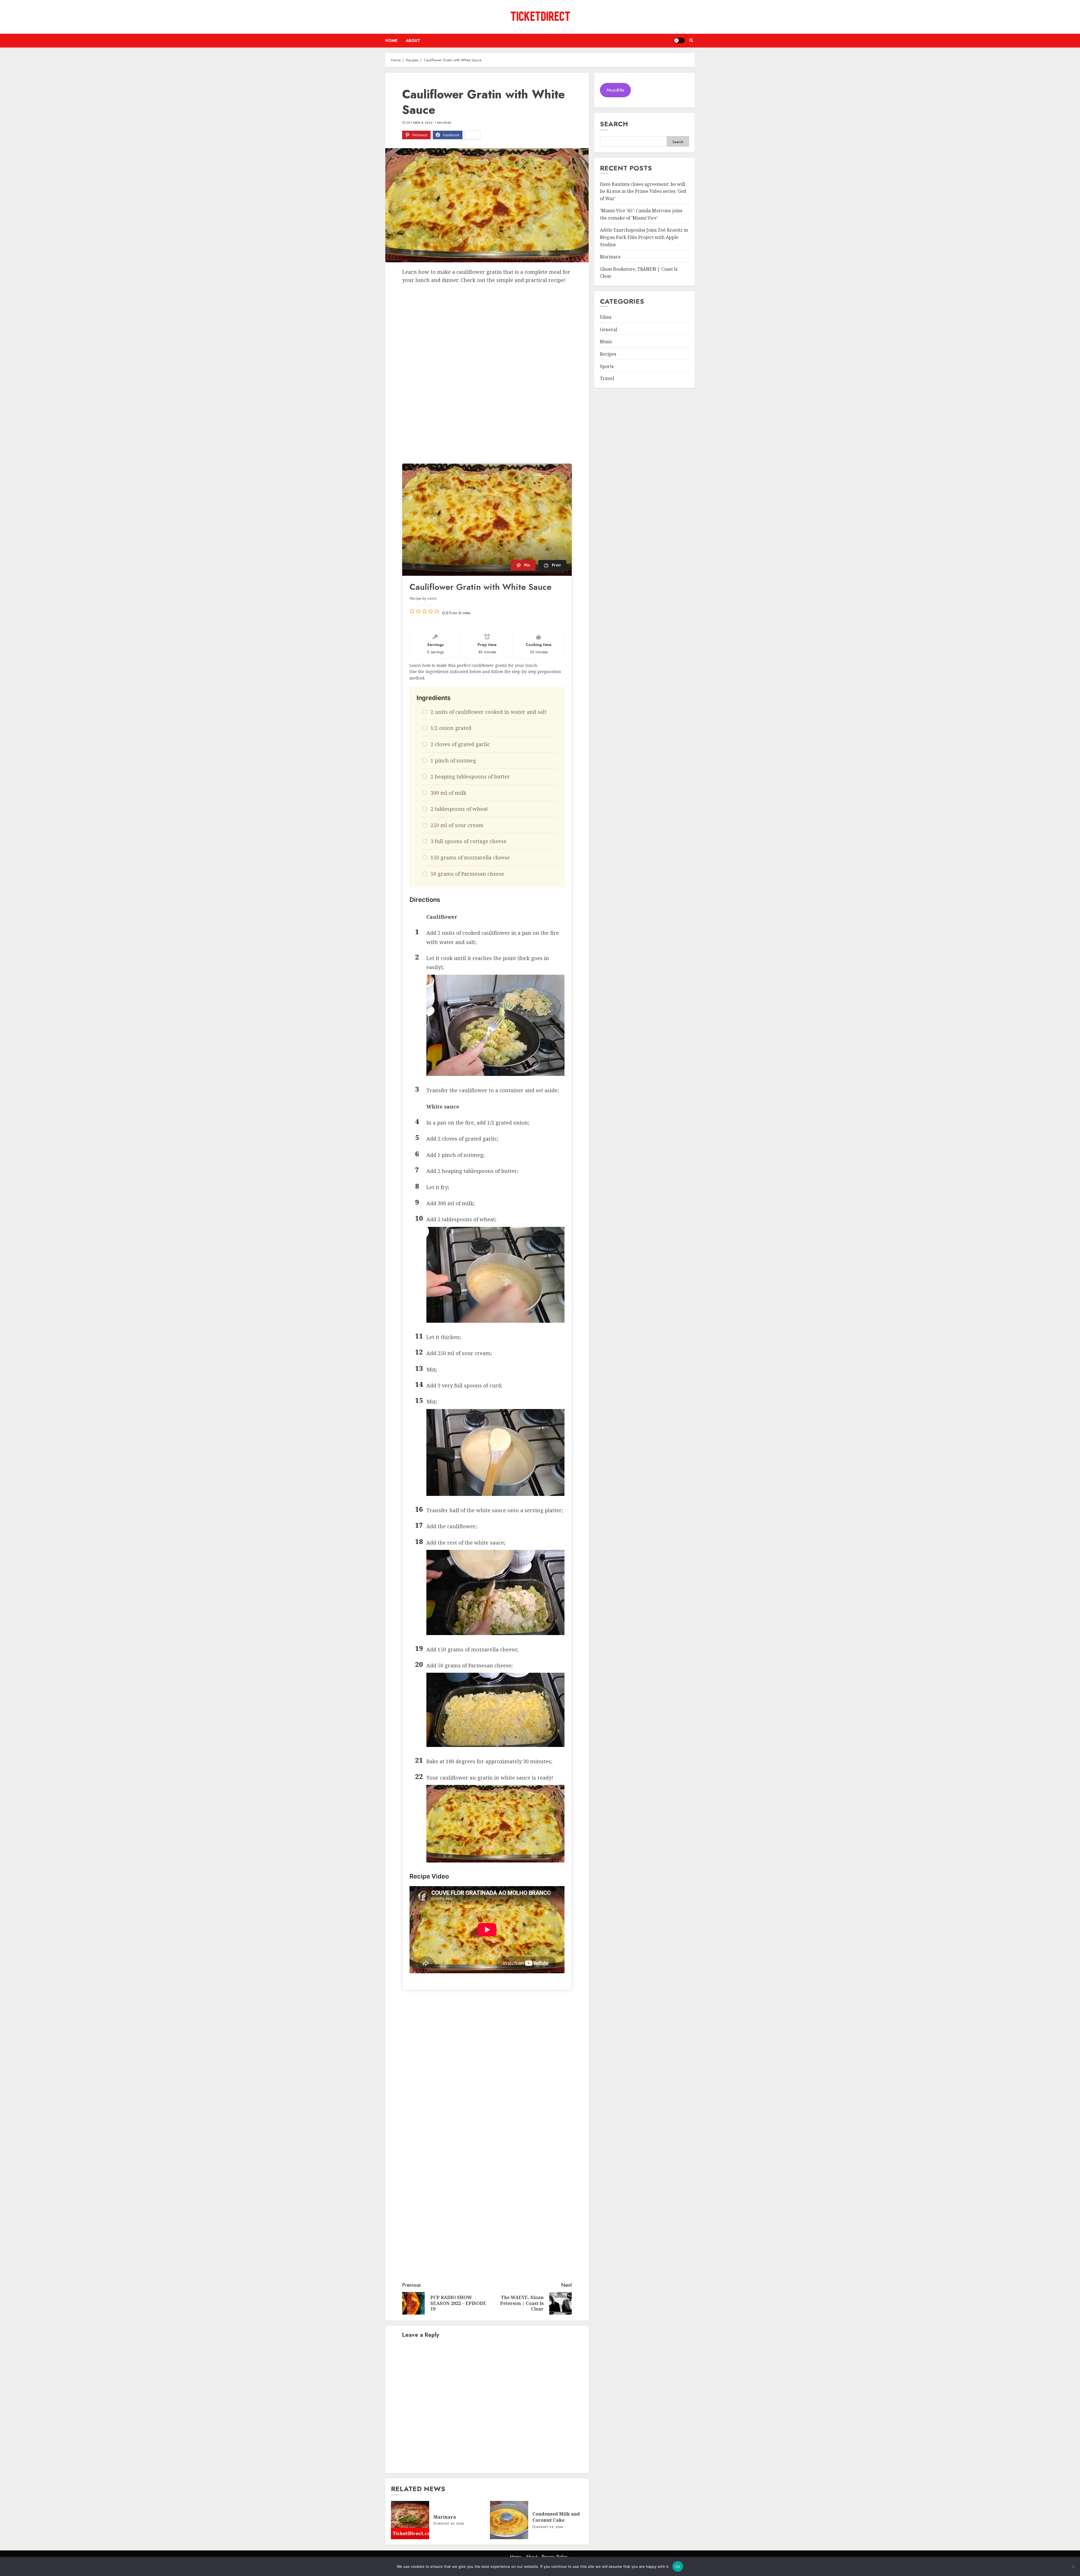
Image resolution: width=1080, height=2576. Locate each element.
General (608, 329)
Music (606, 342)
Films (606, 317)
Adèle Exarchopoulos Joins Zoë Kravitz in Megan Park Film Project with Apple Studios (644, 237)
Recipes (608, 354)
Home (391, 40)
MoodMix (616, 90)
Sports (607, 366)
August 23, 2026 (451, 2524)
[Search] (691, 40)
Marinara (445, 2517)
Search (614, 124)
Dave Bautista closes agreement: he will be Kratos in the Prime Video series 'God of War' (643, 191)
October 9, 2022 (419, 123)
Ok (678, 2566)
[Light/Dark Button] (679, 40)
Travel (607, 379)
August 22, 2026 (550, 2527)
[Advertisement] (487, 326)
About (413, 40)
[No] (1073, 2566)
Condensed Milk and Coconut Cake (556, 2517)
